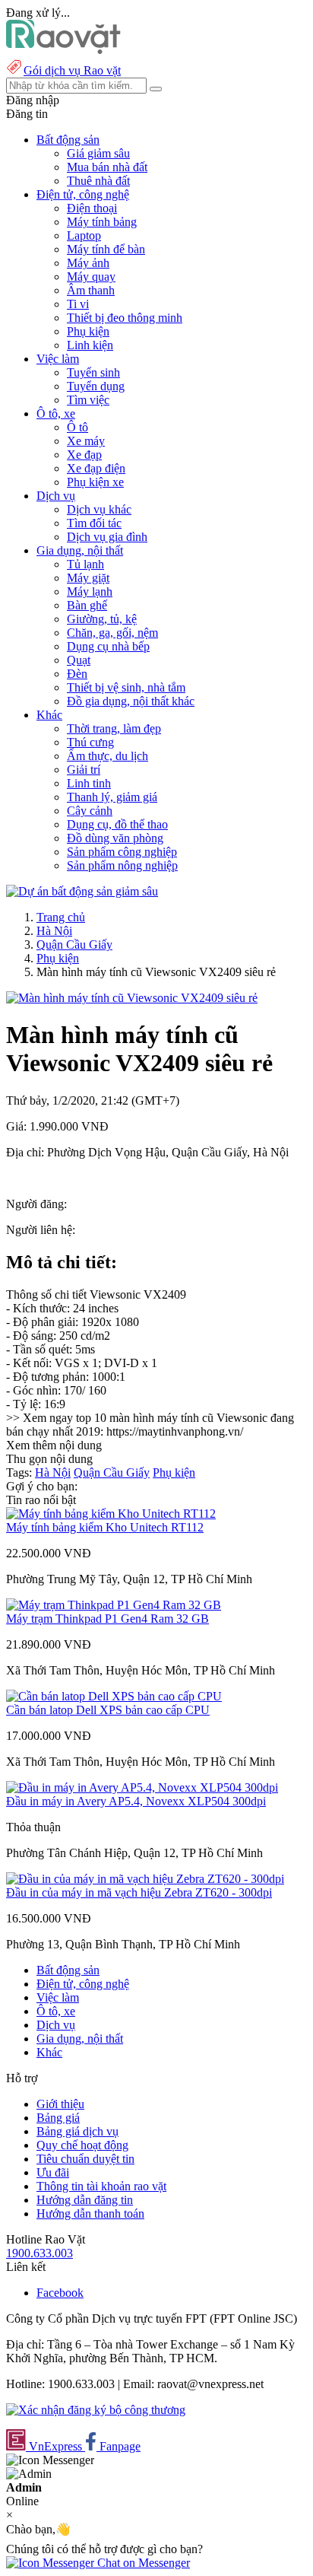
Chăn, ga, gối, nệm (112, 633)
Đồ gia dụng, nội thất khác (131, 701)
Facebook (60, 2293)
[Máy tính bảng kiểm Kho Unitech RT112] (111, 1514)
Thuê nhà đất (98, 181)
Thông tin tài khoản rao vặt (101, 2186)
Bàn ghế (87, 605)
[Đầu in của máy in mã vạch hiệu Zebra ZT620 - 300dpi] (145, 1879)
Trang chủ (61, 917)
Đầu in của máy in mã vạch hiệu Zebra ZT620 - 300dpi (139, 1892)
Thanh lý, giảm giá (112, 797)
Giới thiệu (60, 2104)
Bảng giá (58, 2118)
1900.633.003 (40, 2253)
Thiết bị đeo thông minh (125, 318)
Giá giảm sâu (98, 153)
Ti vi (78, 304)
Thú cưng (90, 742)
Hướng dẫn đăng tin (85, 2200)
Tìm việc (88, 400)
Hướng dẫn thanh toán (90, 2213)
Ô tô (77, 427)
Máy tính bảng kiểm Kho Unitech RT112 (105, 1527)
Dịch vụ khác (99, 509)
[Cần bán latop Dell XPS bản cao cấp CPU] (114, 1696)
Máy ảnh (88, 263)
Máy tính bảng (102, 222)
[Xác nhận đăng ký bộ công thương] (96, 2410)
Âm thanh (91, 290)
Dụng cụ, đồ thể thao (117, 824)
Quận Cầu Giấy (74, 945)
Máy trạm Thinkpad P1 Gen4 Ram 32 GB (107, 1619)
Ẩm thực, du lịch (107, 756)
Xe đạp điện (96, 468)
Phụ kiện (88, 331)
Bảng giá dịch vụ (77, 2131)
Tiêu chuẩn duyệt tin (85, 2159)
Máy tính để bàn (106, 249)
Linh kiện (90, 345)
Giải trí (84, 770)
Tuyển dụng (96, 386)
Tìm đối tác (94, 523)
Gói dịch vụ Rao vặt (72, 70)
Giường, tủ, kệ (102, 619)
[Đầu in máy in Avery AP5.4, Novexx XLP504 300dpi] (142, 1787)
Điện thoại (92, 208)
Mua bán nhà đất (107, 167)
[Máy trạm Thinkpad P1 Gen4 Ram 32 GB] (114, 1605)
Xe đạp (84, 455)
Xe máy (86, 441)
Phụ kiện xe (95, 482)
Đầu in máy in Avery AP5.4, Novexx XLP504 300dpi (136, 1801)
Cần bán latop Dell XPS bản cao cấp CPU (108, 1710)
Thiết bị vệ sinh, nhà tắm (126, 687)
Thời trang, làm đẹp (114, 728)
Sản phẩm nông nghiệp (122, 865)
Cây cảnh (90, 811)
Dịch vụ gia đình (107, 537)
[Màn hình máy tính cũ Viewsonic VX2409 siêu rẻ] (132, 998)
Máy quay (91, 277)
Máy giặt (88, 578)
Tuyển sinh (93, 372)
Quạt (79, 660)
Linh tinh (89, 783)
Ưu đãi (53, 2172)
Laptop (84, 235)
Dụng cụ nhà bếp (108, 646)
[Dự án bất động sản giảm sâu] (82, 891)
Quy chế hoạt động (82, 2145)
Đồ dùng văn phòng (115, 838)
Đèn (77, 674)
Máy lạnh (90, 592)
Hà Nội (54, 931)
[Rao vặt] (63, 50)
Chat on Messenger (142, 2563)
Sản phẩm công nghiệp (122, 852)
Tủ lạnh (85, 564)
